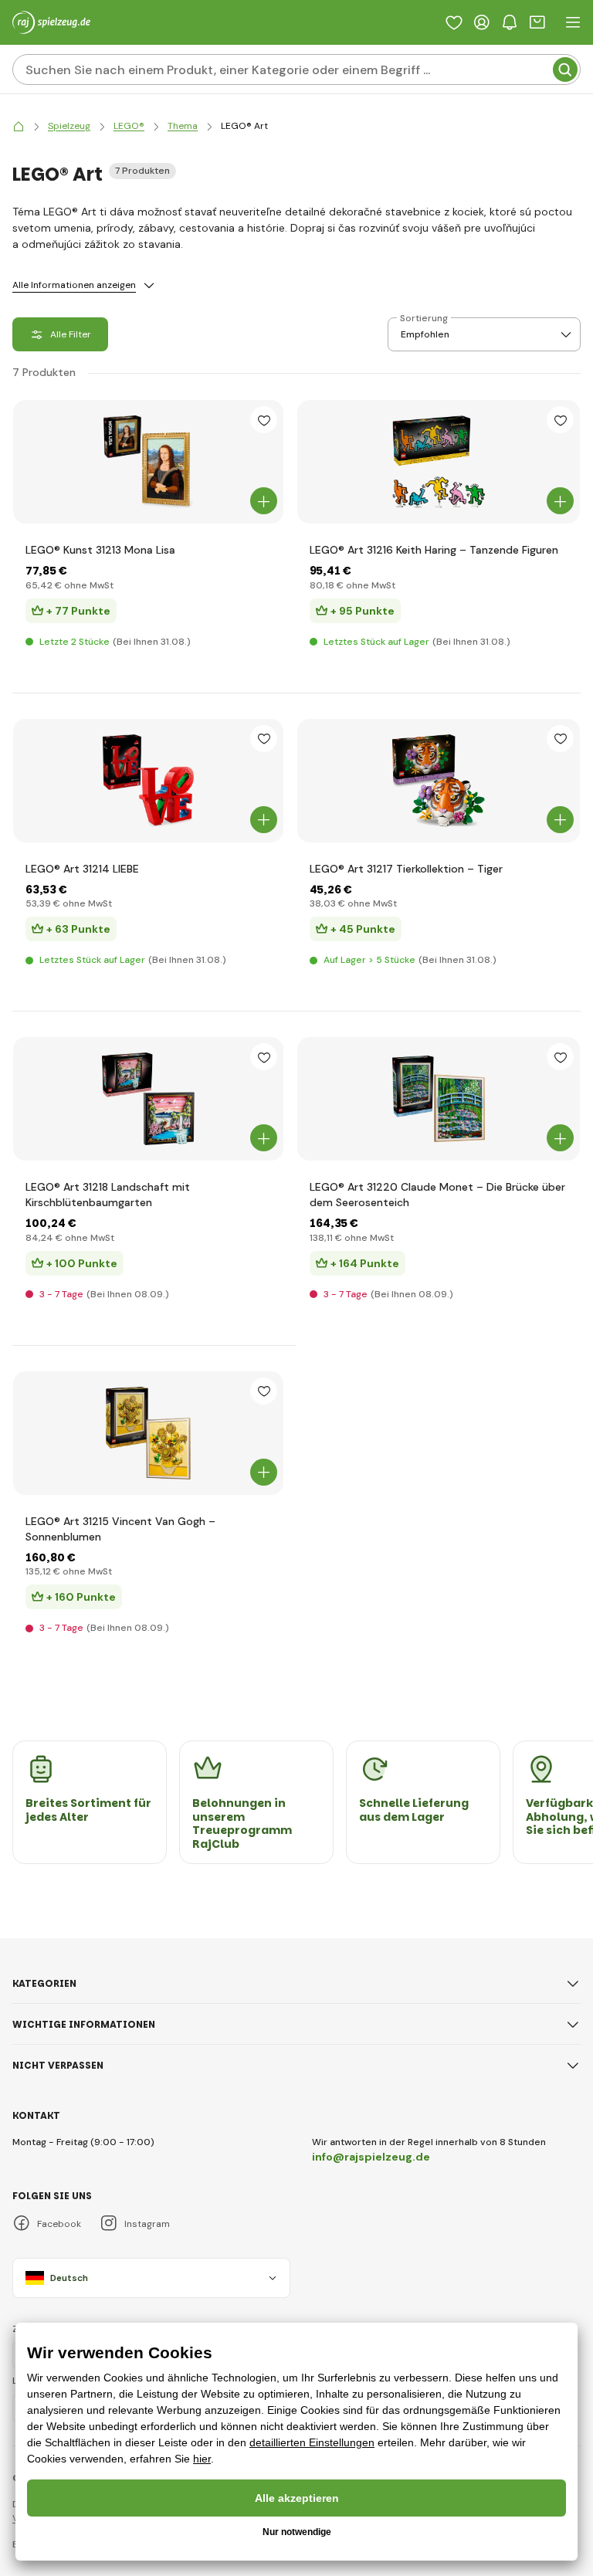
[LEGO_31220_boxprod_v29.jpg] (439, 1099)
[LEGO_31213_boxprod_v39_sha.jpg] (148, 462)
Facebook (59, 2224)
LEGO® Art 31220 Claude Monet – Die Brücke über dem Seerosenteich (437, 1195)
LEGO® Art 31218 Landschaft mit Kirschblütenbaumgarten (108, 1195)
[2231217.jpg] (439, 781)
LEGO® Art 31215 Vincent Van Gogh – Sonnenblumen (120, 1529)
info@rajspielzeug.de (371, 2157)
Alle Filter (71, 334)
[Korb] (537, 22)
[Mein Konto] (482, 22)
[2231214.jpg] (148, 781)
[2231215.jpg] (148, 1433)
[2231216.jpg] (439, 462)
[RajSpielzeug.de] (19, 126)
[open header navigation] (573, 22)
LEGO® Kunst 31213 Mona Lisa (100, 550)
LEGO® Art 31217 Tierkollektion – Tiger (406, 869)
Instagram (147, 2224)
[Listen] (454, 22)
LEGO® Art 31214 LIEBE (82, 869)
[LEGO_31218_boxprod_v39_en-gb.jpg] (148, 1099)
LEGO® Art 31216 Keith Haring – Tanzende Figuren (434, 550)
